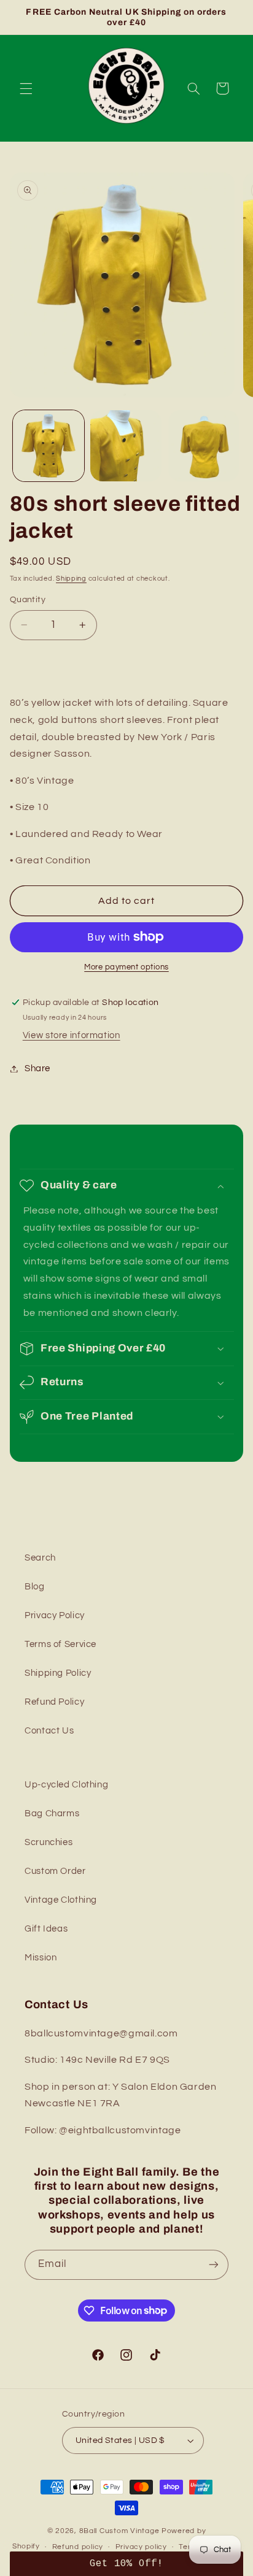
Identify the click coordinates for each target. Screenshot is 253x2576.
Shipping (71, 579)
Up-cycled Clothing (66, 1785)
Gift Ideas (46, 1929)
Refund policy (78, 2547)
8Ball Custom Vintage (120, 2531)
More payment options (126, 967)
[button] (26, 88)
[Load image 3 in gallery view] (204, 446)
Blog (35, 1587)
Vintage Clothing (61, 1900)
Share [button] (37, 1068)
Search (40, 1558)
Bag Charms (52, 1814)
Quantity (28, 600)
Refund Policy (54, 1702)
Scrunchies (49, 1842)
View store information (72, 1035)
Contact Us (49, 1731)
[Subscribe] (214, 2265)
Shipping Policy (58, 1673)
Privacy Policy (55, 1615)
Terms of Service (60, 1644)
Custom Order (55, 1871)
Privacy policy (141, 2547)
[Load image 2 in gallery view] (126, 446)
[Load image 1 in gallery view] (49, 446)
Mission (41, 1958)
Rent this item (126, 664)
